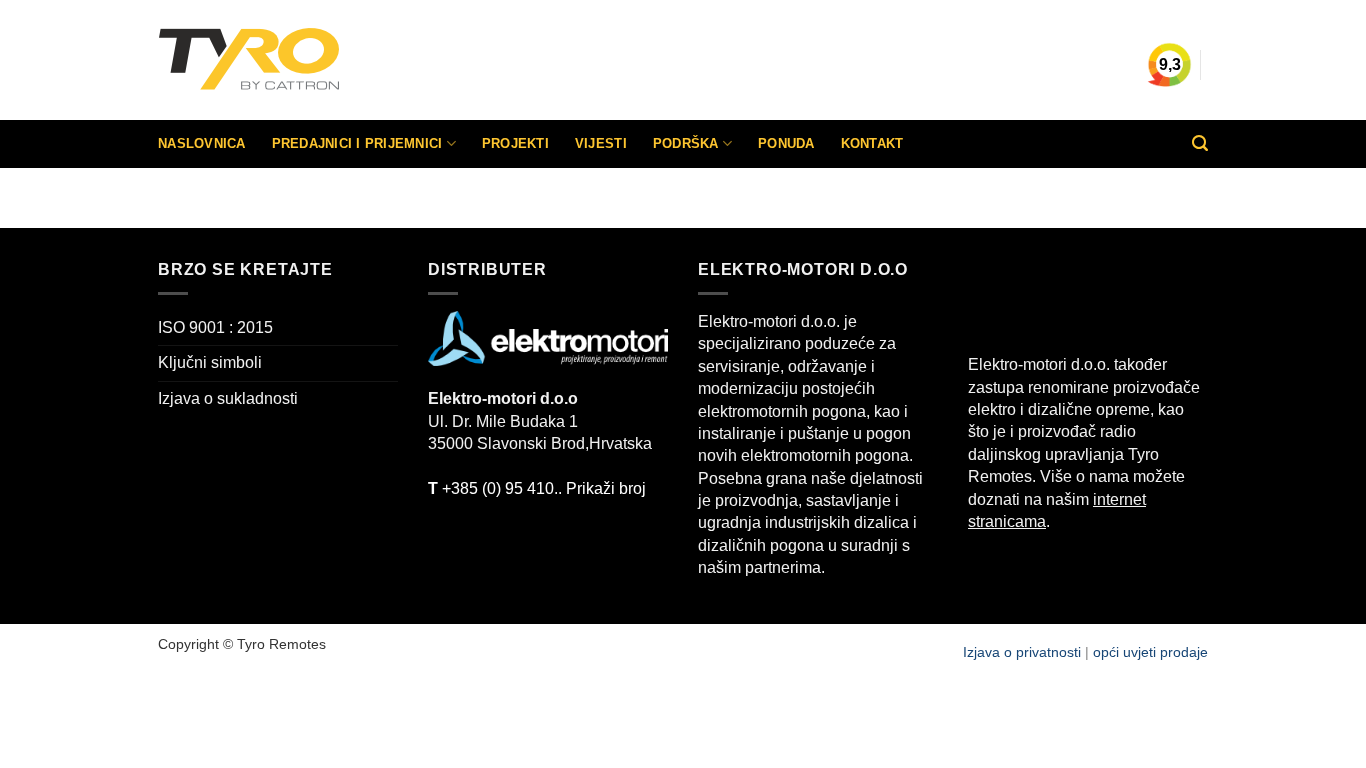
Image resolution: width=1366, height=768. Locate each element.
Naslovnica (202, 143)
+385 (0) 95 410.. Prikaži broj (537, 488)
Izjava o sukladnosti (228, 398)
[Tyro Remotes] (308, 60)
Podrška (686, 143)
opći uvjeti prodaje (1150, 652)
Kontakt (872, 143)
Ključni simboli (210, 362)
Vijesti (601, 143)
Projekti (515, 143)
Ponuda (786, 143)
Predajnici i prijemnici (357, 143)
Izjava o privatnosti (1024, 652)
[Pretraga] (1200, 143)
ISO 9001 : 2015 (215, 327)
